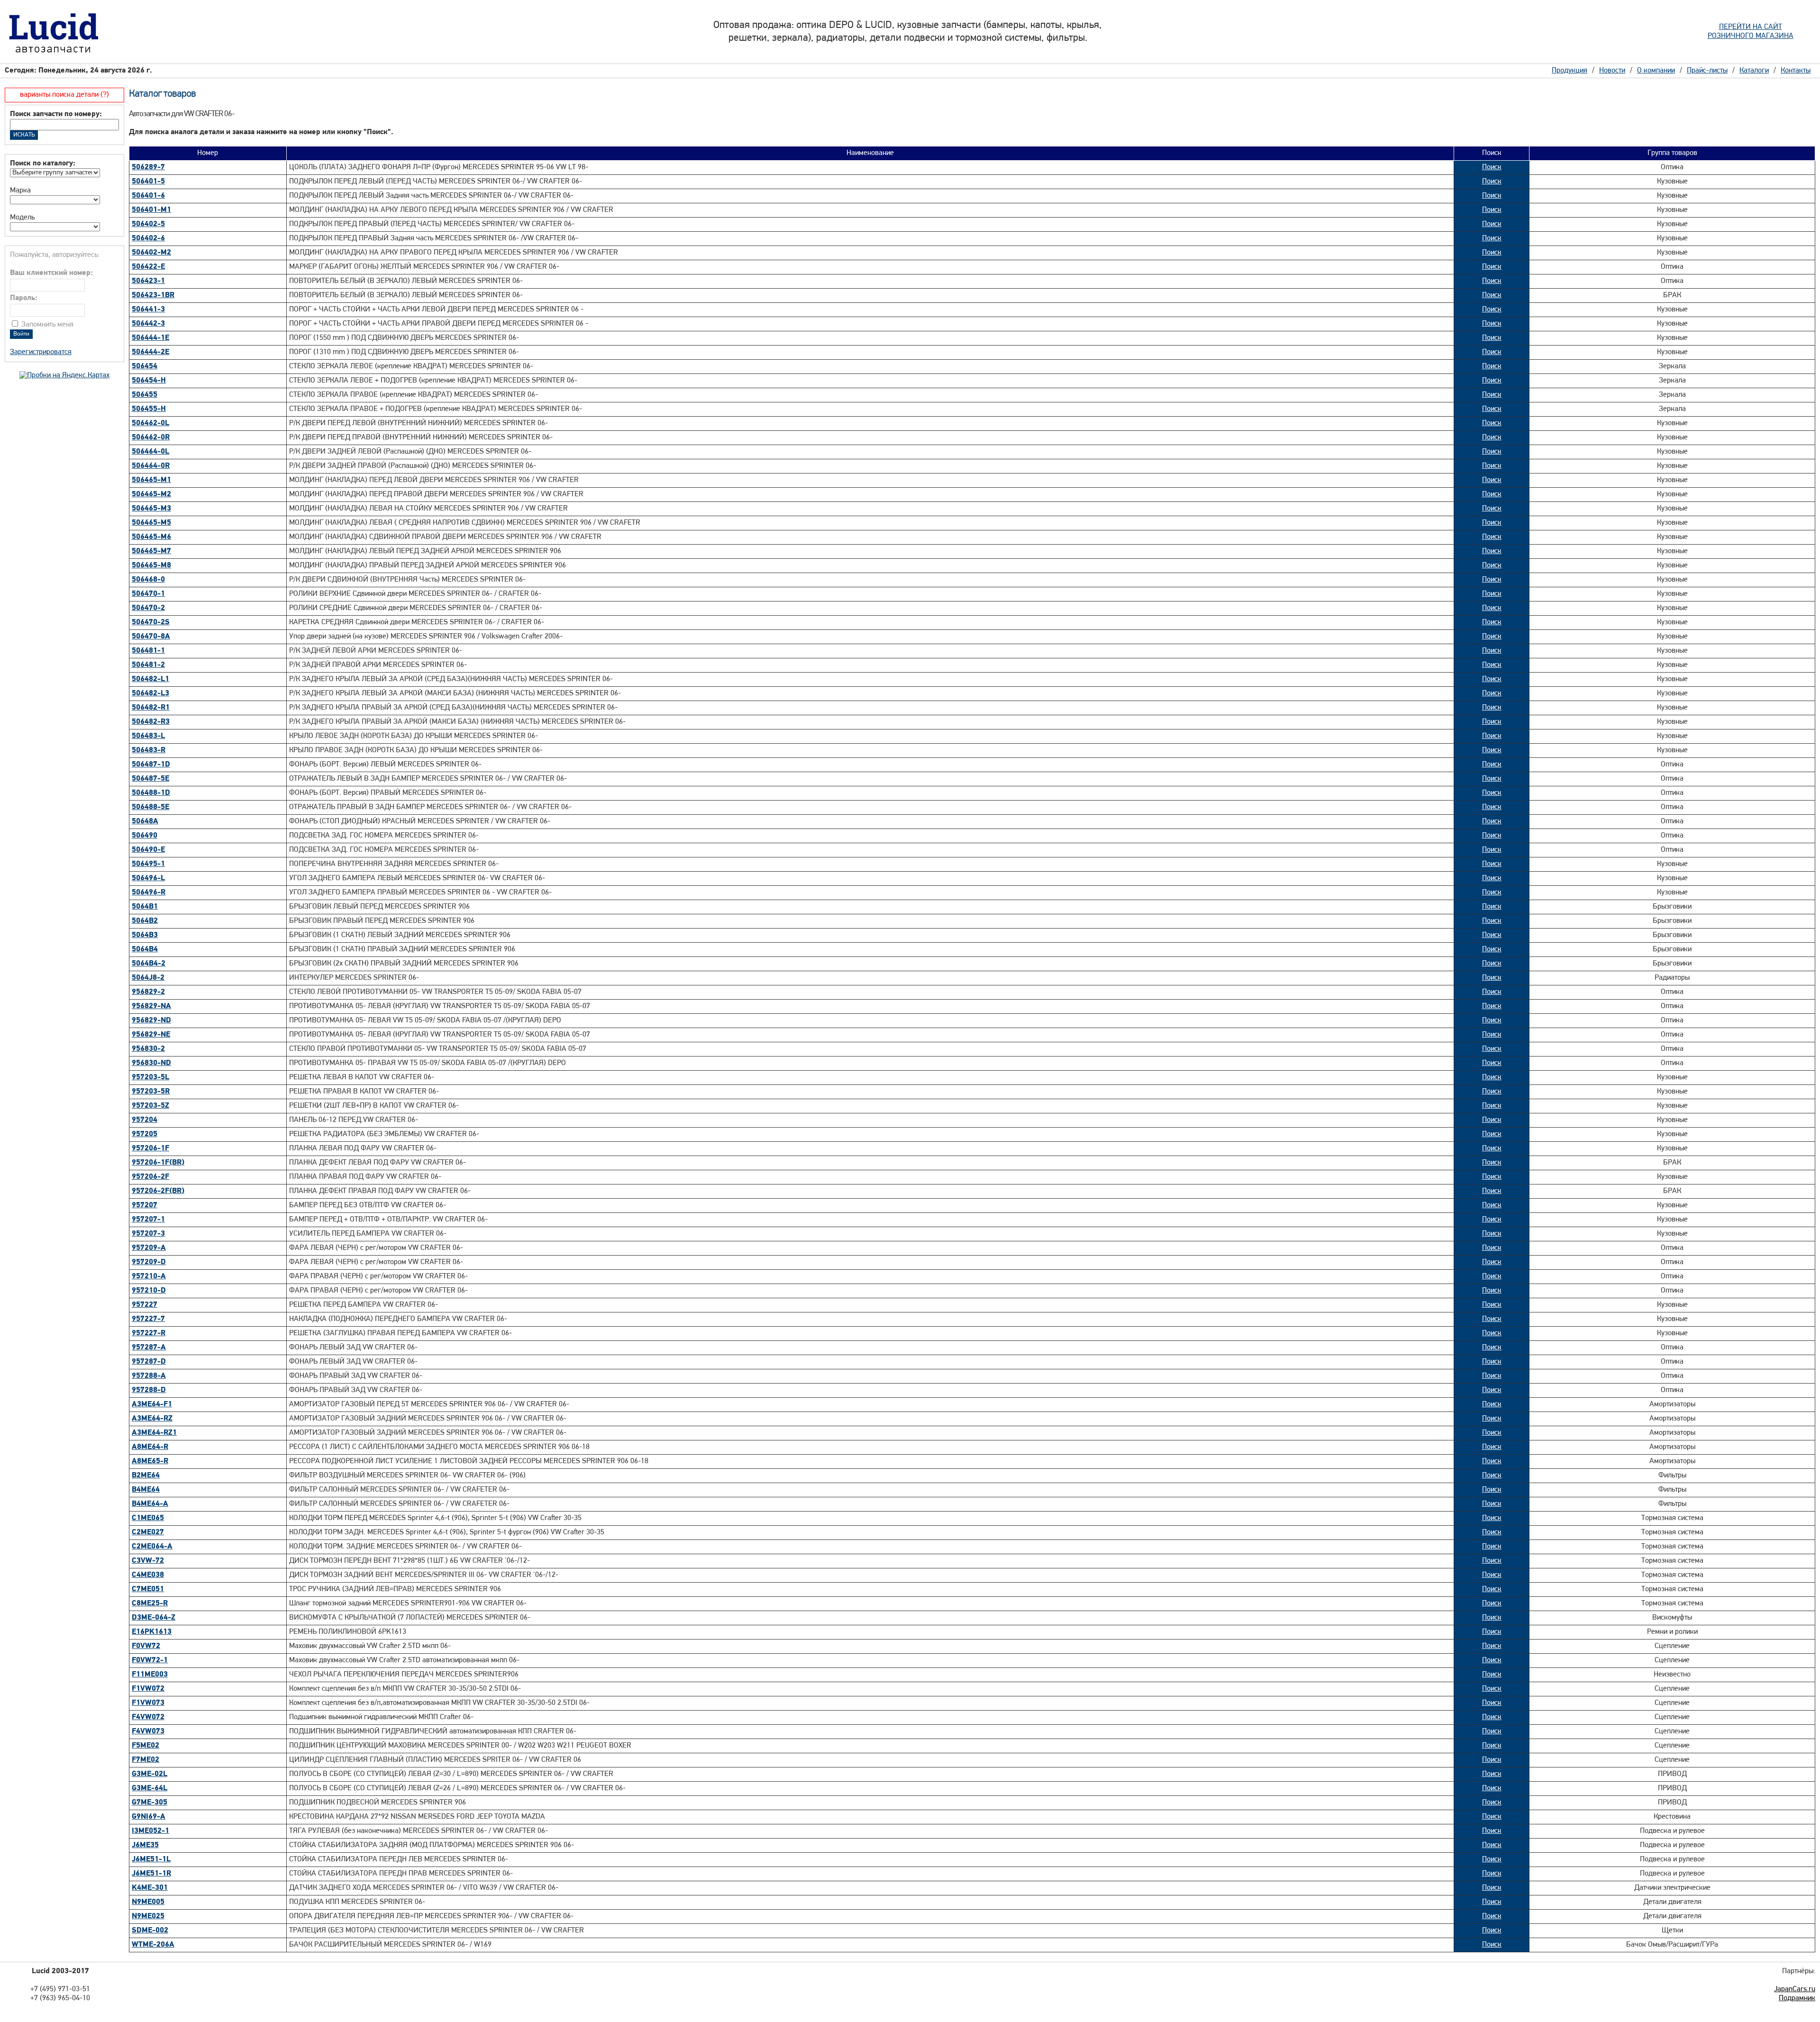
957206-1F (150, 1148)
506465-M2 (151, 494)
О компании (1656, 71)
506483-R (149, 750)
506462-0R (151, 437)
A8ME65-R (150, 1461)
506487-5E (150, 779)
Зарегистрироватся (41, 352)
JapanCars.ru (1795, 1989)
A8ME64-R (150, 1447)
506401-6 (148, 196)
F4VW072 (148, 1717)
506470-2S (151, 622)
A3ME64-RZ (152, 1419)
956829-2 (148, 992)
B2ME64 (146, 1476)
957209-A (149, 1248)
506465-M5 (151, 523)
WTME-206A (153, 1945)
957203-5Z (150, 1106)
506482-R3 (151, 722)
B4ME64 (146, 1490)
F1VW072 (148, 1689)
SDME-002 (150, 1931)
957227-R (149, 1333)
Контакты (1796, 71)
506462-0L (150, 423)
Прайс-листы (1707, 71)
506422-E (148, 267)
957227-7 (148, 1319)
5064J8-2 (148, 978)
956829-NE (151, 1035)
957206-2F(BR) (158, 1191)
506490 (145, 836)
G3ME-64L (150, 1788)
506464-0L (150, 452)
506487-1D (151, 765)
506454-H (149, 381)
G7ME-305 (150, 1803)
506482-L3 (150, 693)
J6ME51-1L (151, 1859)
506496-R (149, 893)
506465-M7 (151, 551)
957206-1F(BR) (158, 1163)
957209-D (149, 1262)
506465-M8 (151, 565)
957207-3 (148, 1234)
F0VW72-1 (150, 1660)
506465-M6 (151, 537)
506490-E (148, 850)
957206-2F (150, 1177)
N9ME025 (148, 1916)
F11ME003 (150, 1675)
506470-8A (151, 637)
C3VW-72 (148, 1561)
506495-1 (148, 864)
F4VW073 (148, 1731)
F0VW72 (146, 1646)
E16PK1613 (152, 1632)
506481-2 (148, 665)
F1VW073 (148, 1703)
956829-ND (151, 1020)
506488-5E (150, 807)
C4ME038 (148, 1575)
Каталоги (1754, 71)
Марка (20, 191)
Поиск (1492, 167)
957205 (145, 1134)
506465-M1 (151, 480)
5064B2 (145, 921)
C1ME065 (148, 1518)
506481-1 (148, 651)
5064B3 (145, 935)
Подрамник (1797, 1998)
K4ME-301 (150, 1888)
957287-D (149, 1362)
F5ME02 (146, 1746)
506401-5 (148, 182)
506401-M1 (151, 210)
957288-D (149, 1390)
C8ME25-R (150, 1603)
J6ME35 (145, 1845)
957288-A (149, 1376)
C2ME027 (148, 1532)
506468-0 (148, 580)
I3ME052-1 (150, 1831)
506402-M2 (151, 253)
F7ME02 (146, 1760)
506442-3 (148, 324)
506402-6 (148, 238)
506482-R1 (151, 708)
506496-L (148, 878)
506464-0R (151, 466)
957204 (145, 1120)
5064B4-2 (149, 964)
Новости (1612, 71)
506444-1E (150, 338)
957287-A (149, 1348)
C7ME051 (148, 1589)
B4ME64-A (150, 1504)
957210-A (149, 1276)
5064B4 (145, 949)
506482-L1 (150, 679)
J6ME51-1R (151, 1874)
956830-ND (151, 1063)
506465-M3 (151, 509)
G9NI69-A (149, 1817)
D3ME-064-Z (154, 1618)
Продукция (1570, 71)
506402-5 (148, 224)
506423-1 (148, 281)
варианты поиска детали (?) (64, 95)
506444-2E (150, 352)
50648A (145, 821)
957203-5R (151, 1092)
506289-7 (148, 167)
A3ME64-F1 (152, 1404)
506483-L (148, 736)
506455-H (149, 409)
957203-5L (150, 1077)
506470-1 (148, 594)
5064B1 (145, 907)
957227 (145, 1305)
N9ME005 (148, 1902)
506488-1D (151, 793)
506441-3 (148, 310)
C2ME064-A (152, 1547)
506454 (145, 366)
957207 (145, 1205)
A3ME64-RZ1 (154, 1433)
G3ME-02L (150, 1774)
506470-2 (148, 608)
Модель (22, 218)
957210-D (149, 1291)
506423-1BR (153, 295)
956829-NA (151, 1006)
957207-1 (148, 1220)
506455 (145, 395)
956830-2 (148, 1049)
